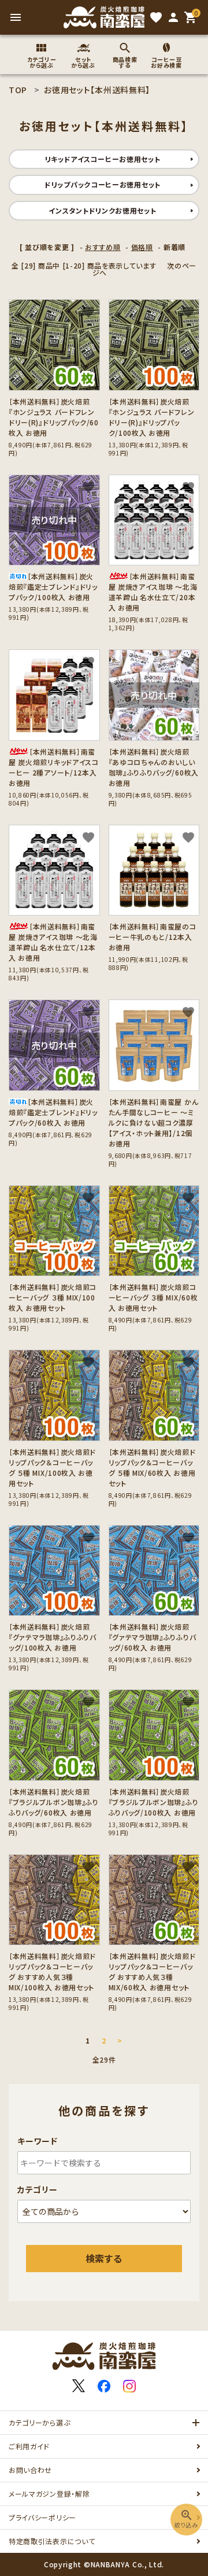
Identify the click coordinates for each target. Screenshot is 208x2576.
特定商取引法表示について (52, 2541)
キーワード (38, 2141)
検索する (104, 2258)
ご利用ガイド (29, 2446)
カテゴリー (38, 2189)
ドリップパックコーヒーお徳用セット (103, 184)
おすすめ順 (103, 247)
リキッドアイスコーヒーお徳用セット (103, 159)
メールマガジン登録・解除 (49, 2494)
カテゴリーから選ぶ (39, 2422)
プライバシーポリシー (42, 2517)
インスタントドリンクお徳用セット (102, 210)
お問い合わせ (30, 2470)
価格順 (142, 247)
